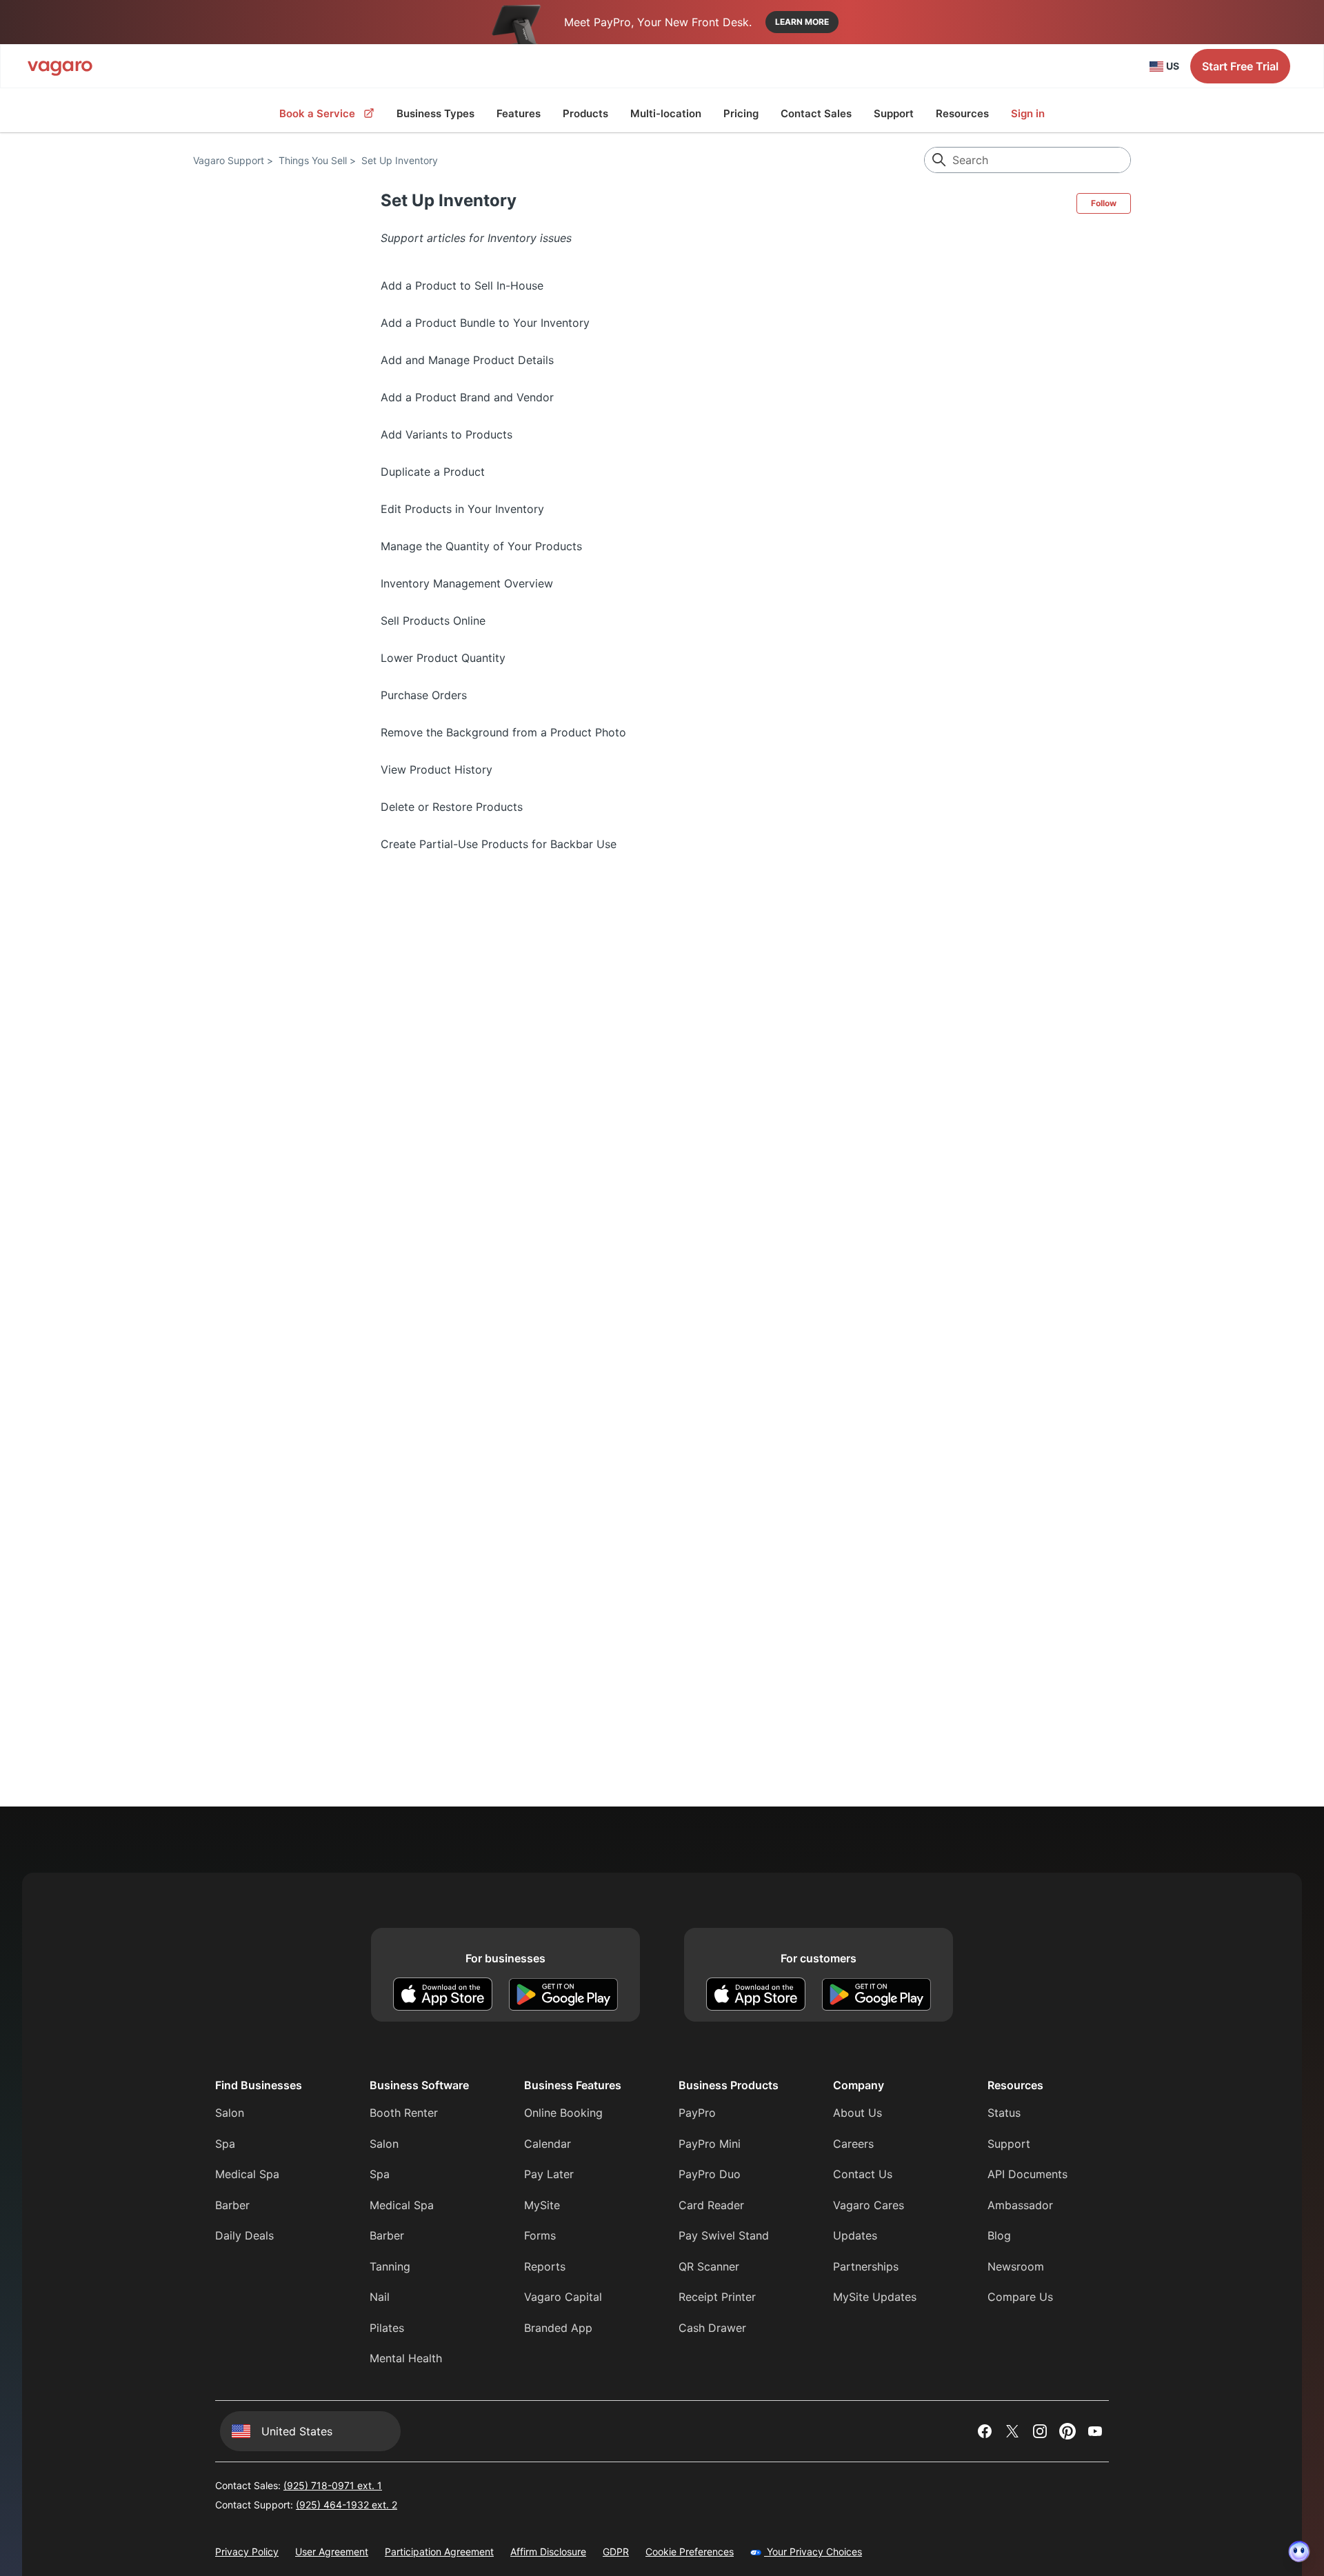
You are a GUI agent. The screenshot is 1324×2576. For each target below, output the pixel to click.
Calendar (548, 2144)
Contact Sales (816, 113)
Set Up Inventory (400, 160)
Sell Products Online (433, 621)
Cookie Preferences (690, 2552)
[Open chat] (1299, 2551)
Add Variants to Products (447, 434)
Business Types (435, 113)
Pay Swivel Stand (724, 2235)
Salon (230, 2113)
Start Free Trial (1240, 66)
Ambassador (1020, 2205)
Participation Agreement (439, 2552)
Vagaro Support (229, 160)
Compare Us (1020, 2297)
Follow (1104, 203)
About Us (857, 2113)
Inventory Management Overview (467, 583)
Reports (545, 2266)
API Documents (1027, 2174)
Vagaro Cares (869, 2205)
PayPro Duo (710, 2174)
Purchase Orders (424, 695)
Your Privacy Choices (813, 2552)
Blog (999, 2235)
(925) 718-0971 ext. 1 (333, 2485)
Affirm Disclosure (548, 2552)
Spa (225, 2144)
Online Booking (563, 2113)
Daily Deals (244, 2235)
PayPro (697, 2113)
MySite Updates (875, 2297)
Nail (380, 2297)
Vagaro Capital (563, 2297)
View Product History (437, 769)
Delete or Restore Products (452, 807)
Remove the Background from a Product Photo (503, 732)
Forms (540, 2235)
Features (519, 113)
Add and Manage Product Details (467, 360)
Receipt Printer (717, 2297)
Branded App (558, 2328)
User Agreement (332, 2552)
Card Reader (711, 2205)
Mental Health (406, 2358)
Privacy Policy (247, 2552)
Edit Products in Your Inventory (462, 509)
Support (894, 113)
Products (585, 113)
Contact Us (863, 2174)
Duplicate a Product (433, 472)
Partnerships (866, 2266)
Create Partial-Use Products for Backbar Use (499, 844)
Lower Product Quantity (443, 658)
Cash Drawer (712, 2328)
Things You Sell (313, 160)
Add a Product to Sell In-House (462, 285)
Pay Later (549, 2174)
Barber (232, 2205)
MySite (542, 2205)
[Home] (60, 66)
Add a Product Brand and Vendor (467, 397)
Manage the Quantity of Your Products (481, 546)
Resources (962, 113)
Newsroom (1016, 2266)
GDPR (616, 2552)
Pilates (387, 2328)
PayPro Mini (710, 2144)
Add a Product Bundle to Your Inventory (485, 323)
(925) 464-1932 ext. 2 (347, 2505)
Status (1004, 2113)
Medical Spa (247, 2174)
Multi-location (666, 113)
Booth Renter (404, 2113)
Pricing (741, 113)
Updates (855, 2235)
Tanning (390, 2266)
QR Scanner (709, 2266)
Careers (853, 2144)
